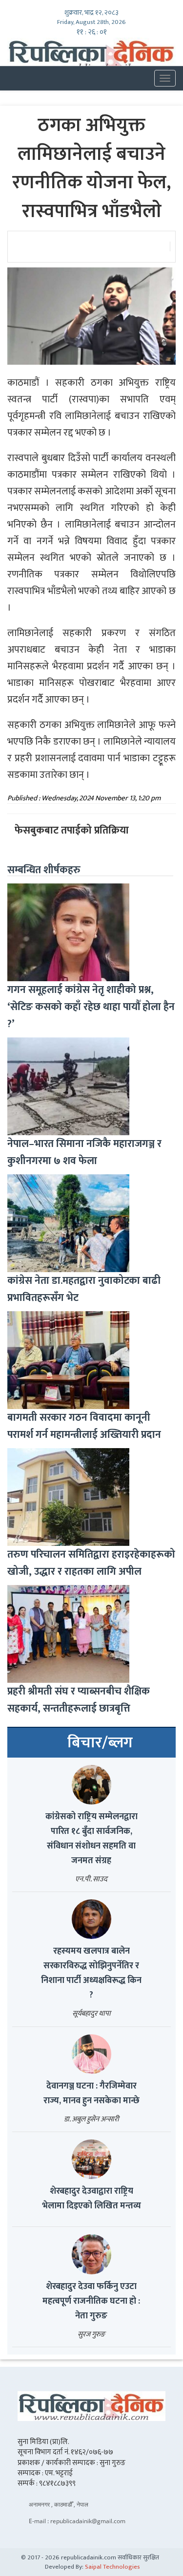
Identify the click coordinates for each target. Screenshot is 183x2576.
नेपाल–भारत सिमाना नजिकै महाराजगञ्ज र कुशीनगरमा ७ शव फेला (84, 1152)
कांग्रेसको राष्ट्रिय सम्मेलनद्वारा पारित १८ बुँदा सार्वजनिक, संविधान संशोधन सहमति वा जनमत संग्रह (91, 1839)
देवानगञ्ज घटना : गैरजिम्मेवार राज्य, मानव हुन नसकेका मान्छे (91, 2093)
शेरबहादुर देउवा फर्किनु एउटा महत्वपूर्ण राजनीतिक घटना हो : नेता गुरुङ (91, 2301)
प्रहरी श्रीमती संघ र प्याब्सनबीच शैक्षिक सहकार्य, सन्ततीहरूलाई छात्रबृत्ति (79, 1700)
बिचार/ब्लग (100, 1743)
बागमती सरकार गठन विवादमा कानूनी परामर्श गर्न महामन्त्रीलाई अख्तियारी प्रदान (84, 1426)
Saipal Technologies (112, 2567)
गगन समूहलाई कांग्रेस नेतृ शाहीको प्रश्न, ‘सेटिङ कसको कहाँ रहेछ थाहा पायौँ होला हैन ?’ (91, 1007)
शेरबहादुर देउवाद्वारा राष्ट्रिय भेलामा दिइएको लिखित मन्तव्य (91, 2199)
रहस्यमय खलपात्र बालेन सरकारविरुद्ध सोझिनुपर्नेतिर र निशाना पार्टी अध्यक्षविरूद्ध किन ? (91, 1973)
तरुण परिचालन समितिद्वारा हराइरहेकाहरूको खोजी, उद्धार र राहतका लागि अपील (91, 1563)
